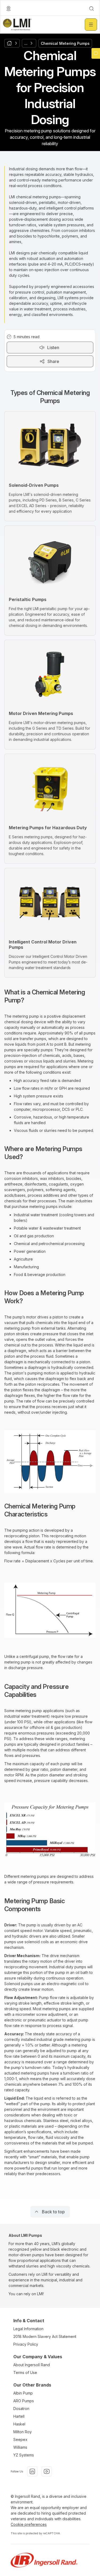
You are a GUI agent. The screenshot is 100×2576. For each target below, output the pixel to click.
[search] (91, 9)
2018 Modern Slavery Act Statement (45, 2336)
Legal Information (28, 2329)
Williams (20, 2447)
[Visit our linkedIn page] (32, 2471)
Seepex (20, 2439)
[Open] (91, 25)
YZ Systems (24, 2455)
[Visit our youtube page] (47, 2471)
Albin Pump (23, 2393)
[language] (9, 9)
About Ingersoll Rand (32, 2365)
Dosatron (21, 2409)
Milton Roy (23, 2432)
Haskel (19, 2424)
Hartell (19, 2416)
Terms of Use (25, 2372)
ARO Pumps (24, 2401)
